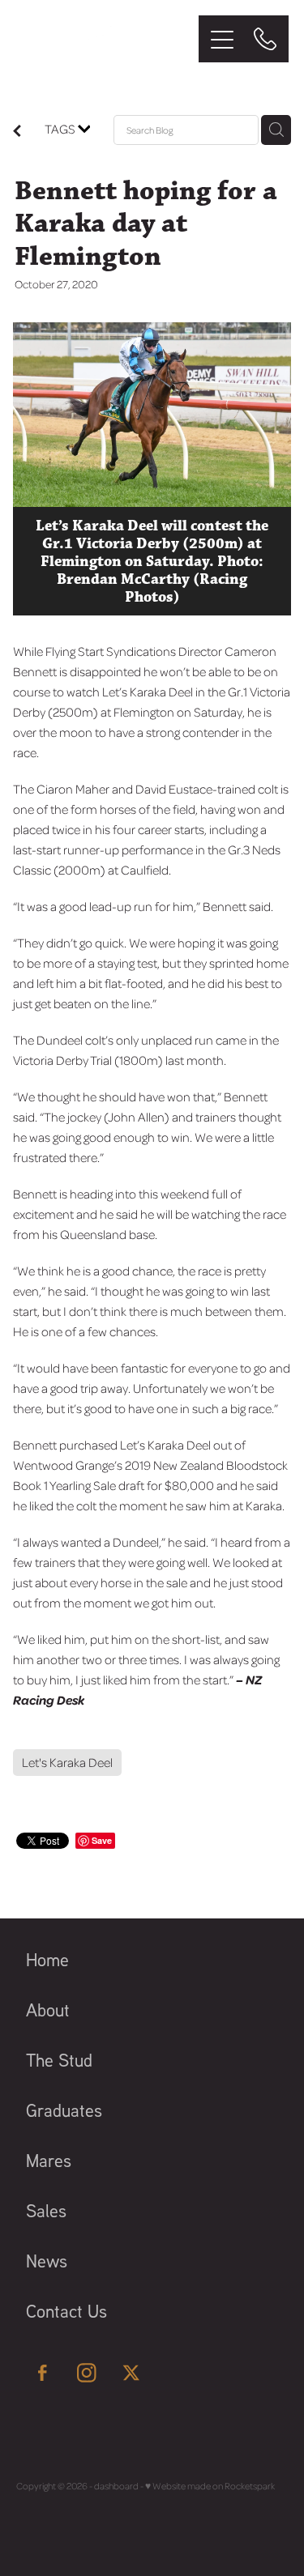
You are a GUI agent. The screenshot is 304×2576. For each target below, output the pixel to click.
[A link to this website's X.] (131, 2373)
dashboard (116, 2486)
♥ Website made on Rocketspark (210, 2486)
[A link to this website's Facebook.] (42, 2373)
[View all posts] (17, 132)
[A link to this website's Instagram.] (87, 2373)
